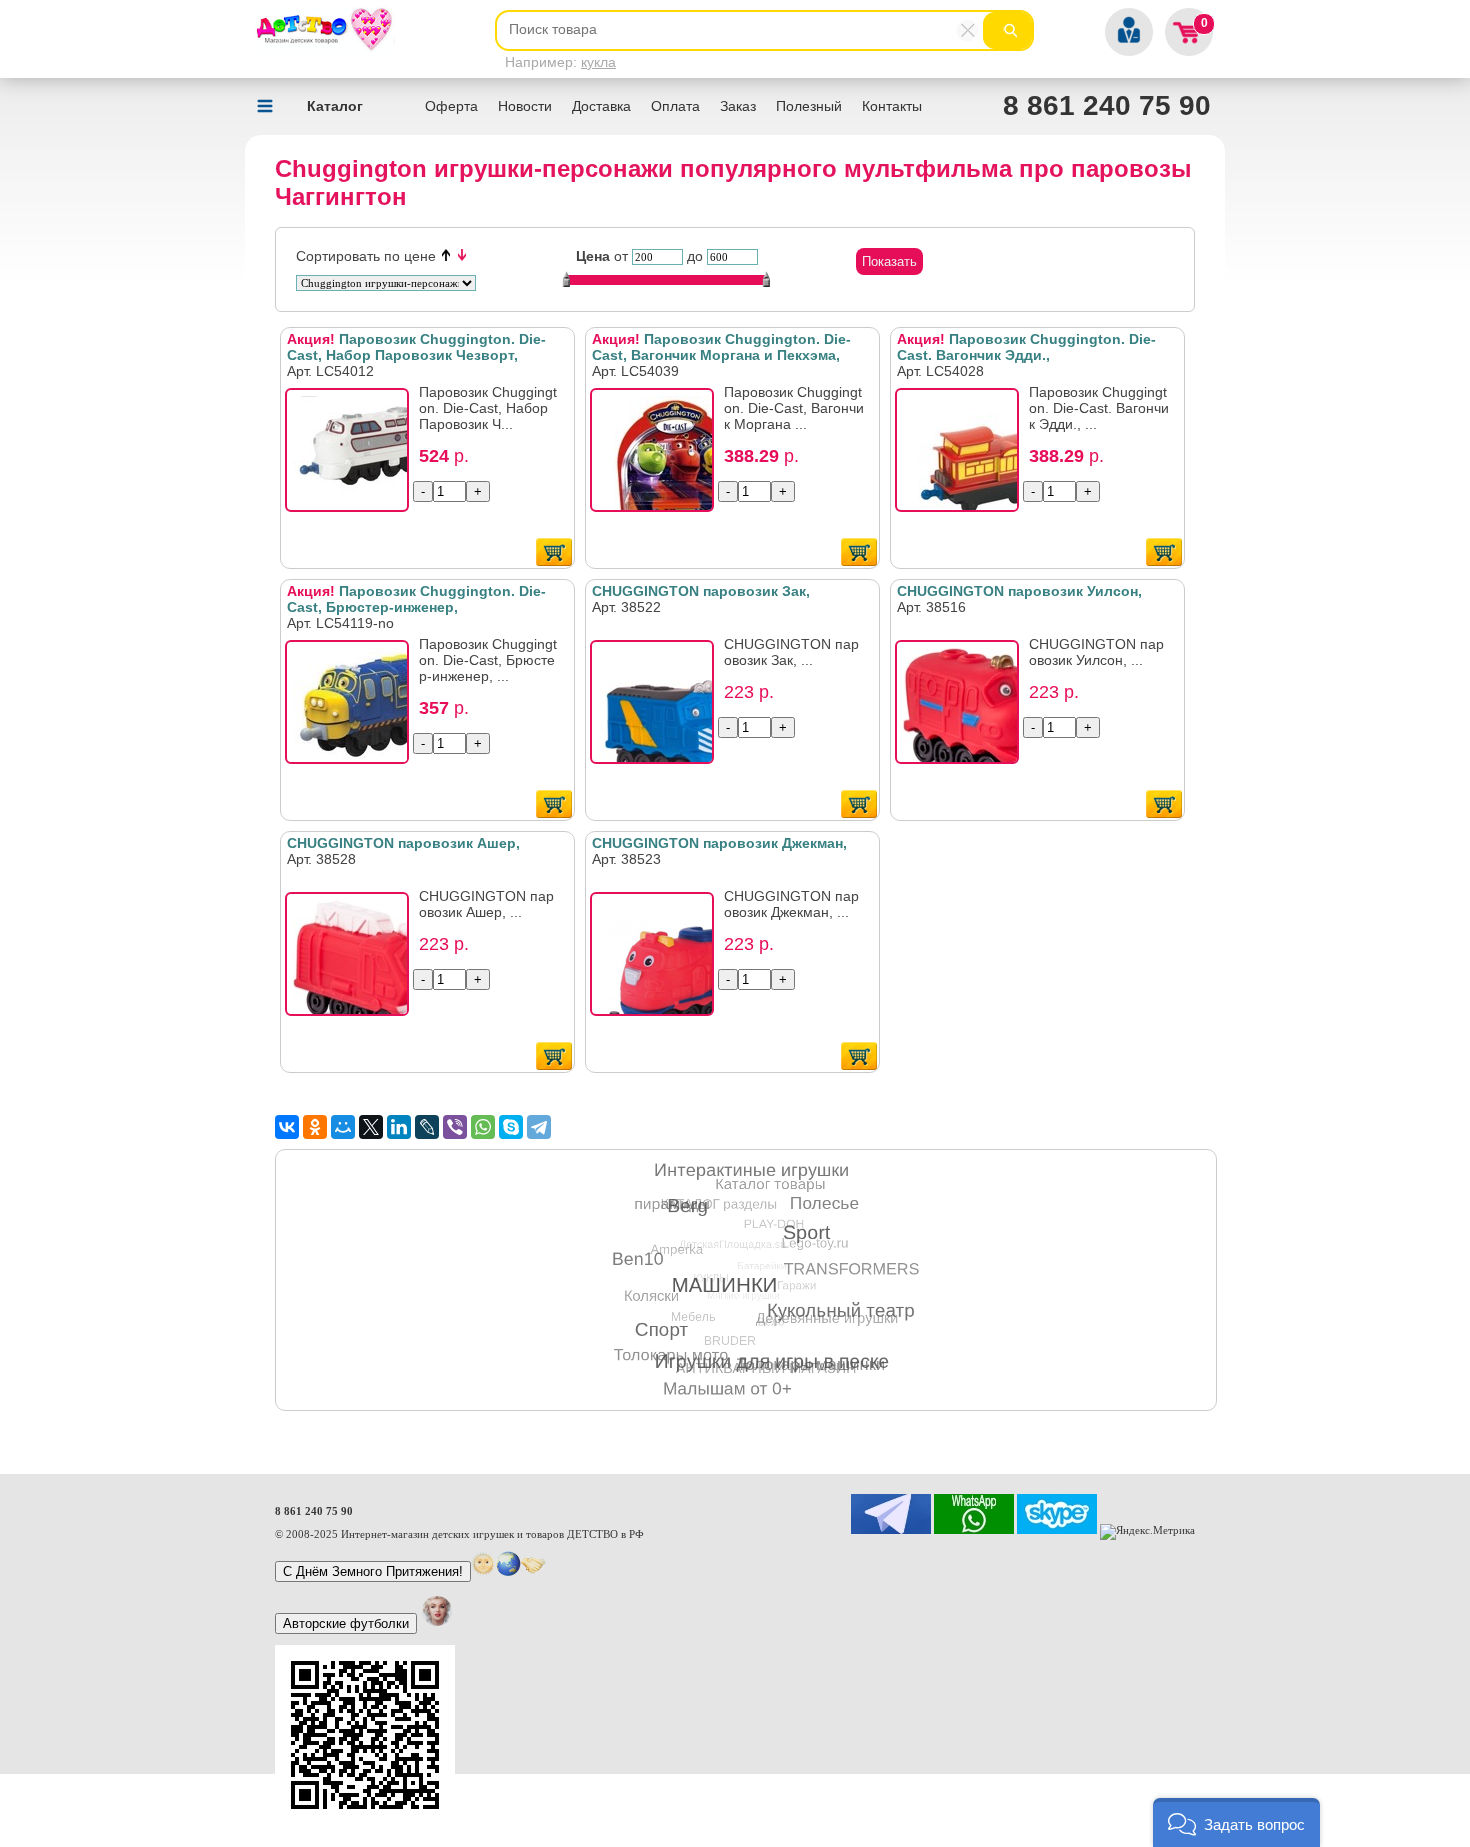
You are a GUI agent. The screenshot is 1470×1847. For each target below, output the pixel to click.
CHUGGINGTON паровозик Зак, (701, 591)
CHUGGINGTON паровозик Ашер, (403, 843)
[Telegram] (539, 1127)
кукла (598, 62)
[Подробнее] (353, 456)
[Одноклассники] (315, 1127)
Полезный (809, 106)
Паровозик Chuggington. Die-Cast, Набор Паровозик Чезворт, (416, 347)
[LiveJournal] (427, 1127)
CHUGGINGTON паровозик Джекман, (719, 843)
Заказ (738, 106)
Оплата (675, 106)
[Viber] (455, 1127)
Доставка (601, 106)
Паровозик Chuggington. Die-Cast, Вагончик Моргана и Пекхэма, (721, 347)
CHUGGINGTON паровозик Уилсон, (1019, 591)
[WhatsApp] (483, 1127)
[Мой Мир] (343, 1127)
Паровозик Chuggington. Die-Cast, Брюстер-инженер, (416, 599)
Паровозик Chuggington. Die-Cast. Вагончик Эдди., (1026, 347)
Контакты (892, 106)
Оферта (451, 106)
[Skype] (511, 1127)
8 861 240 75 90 (1107, 105)
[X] (371, 1127)
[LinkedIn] (399, 1127)
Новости (525, 106)
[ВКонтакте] (287, 1127)
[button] (1236, 1822)
